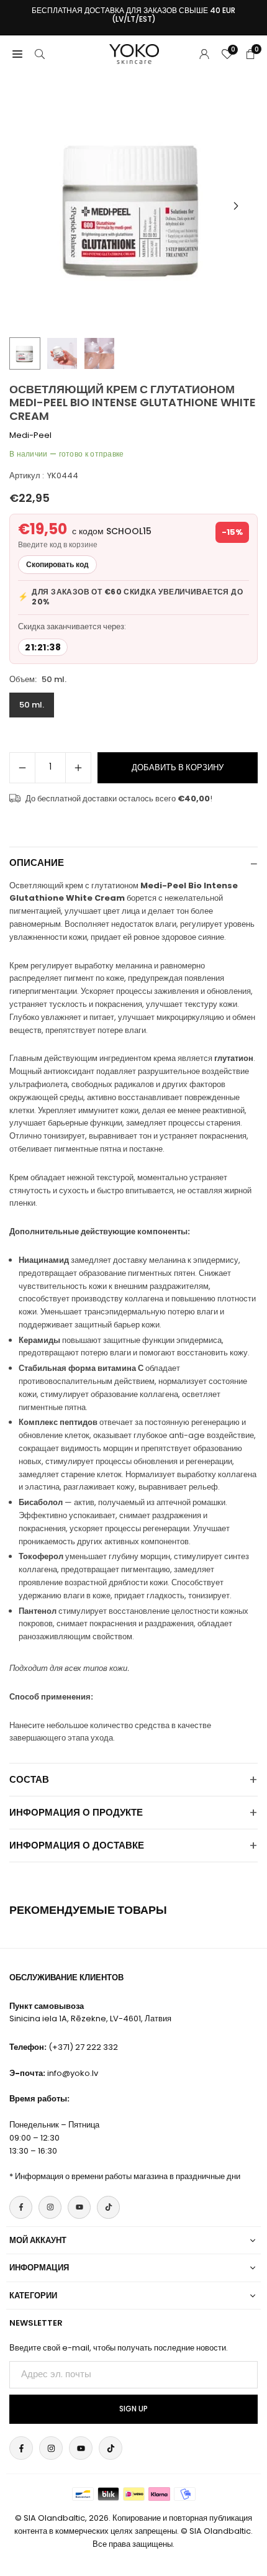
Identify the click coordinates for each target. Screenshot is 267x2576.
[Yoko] (134, 53)
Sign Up (133, 2409)
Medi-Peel (30, 435)
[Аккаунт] (204, 54)
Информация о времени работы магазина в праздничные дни (128, 2176)
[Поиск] (40, 54)
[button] (236, 206)
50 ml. (32, 705)
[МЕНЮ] (17, 54)
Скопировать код (57, 564)
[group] (133, 206)
